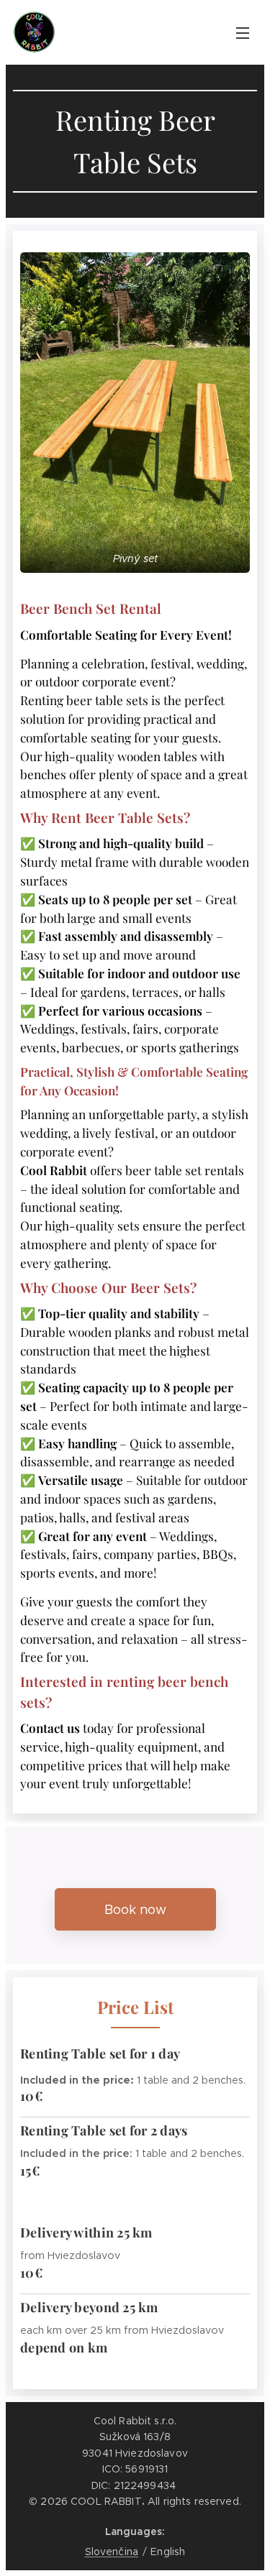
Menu (243, 32)
